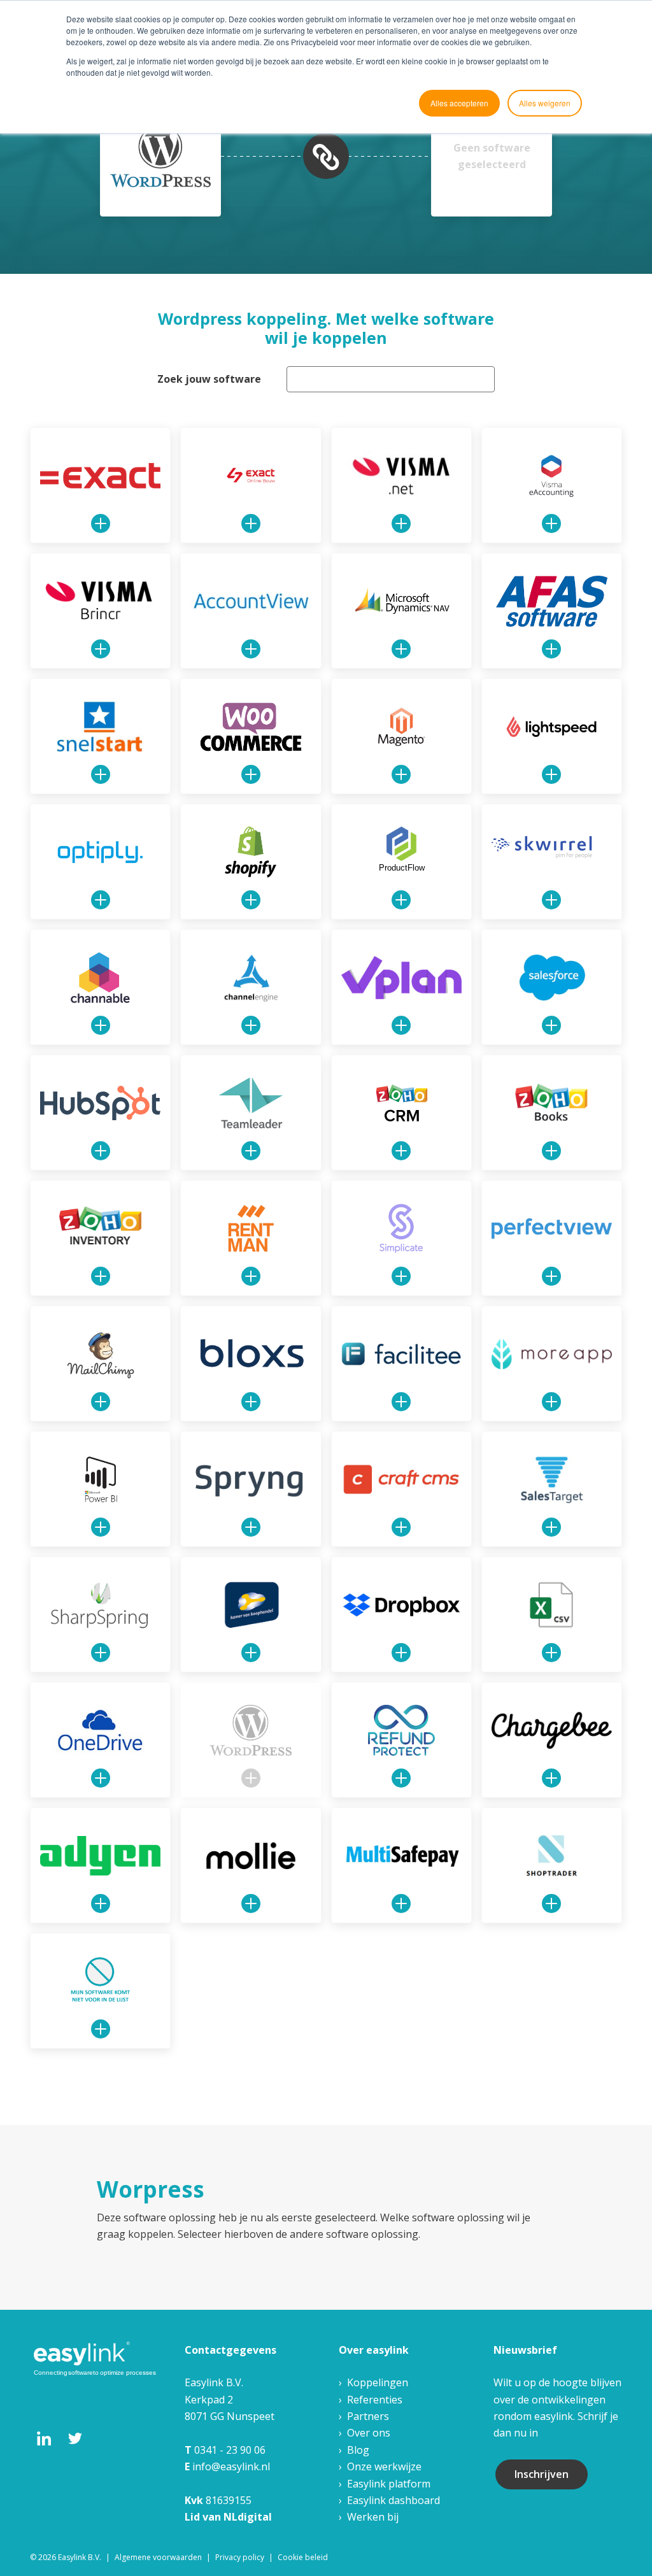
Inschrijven (542, 2474)
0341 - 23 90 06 (230, 2450)
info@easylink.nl (231, 2466)
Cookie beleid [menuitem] (303, 2557)
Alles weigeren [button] (545, 103)
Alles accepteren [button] (459, 103)
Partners (368, 2416)
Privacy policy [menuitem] (240, 2557)
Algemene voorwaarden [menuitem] (158, 2557)
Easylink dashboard (393, 2500)
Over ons (369, 2433)
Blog (358, 2450)
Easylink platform (389, 2484)
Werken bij (373, 2517)
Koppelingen (378, 2382)
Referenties (375, 2400)
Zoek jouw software (209, 379)
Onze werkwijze (384, 2466)
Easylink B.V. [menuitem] (80, 2557)
